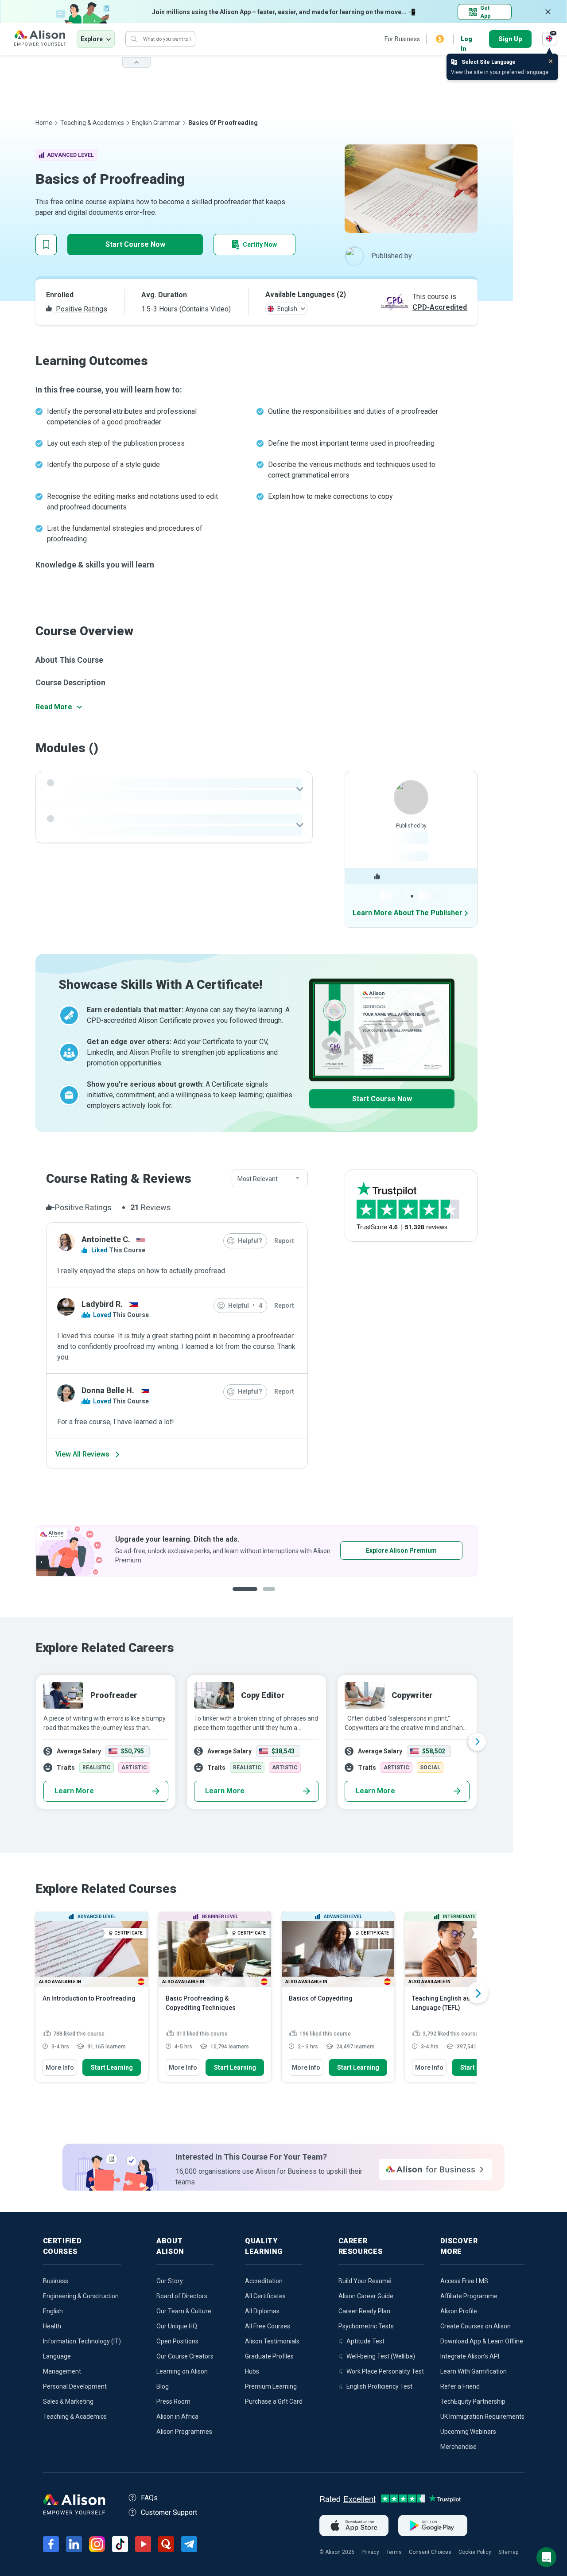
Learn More (74, 1791)
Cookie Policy (475, 2552)
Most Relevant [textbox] (258, 1179)
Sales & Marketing (68, 2401)
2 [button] (272, 1596)
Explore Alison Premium (401, 1550)
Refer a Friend (460, 2386)
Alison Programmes (184, 2432)
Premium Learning (271, 2386)
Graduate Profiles (269, 2356)
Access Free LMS (464, 2281)
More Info (60, 2067)
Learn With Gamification (474, 2371)
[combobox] (270, 1179)
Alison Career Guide (366, 2296)
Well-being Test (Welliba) (381, 2356)
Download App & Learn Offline (482, 2341)
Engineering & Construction (81, 2296)
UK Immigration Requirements (482, 2417)
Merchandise (458, 2447)
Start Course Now (135, 244)
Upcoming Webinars (468, 2432)
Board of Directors (182, 2296)
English (53, 2311)
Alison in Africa (177, 2417)
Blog (163, 2386)
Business (56, 2281)
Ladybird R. (102, 1304)
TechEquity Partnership (473, 2401)
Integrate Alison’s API (470, 2356)
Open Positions (177, 2341)
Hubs (252, 2371)
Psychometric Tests (366, 2326)
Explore (92, 39)
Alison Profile (459, 2311)
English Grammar (156, 123)
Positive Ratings (81, 309)
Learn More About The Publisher (408, 913)
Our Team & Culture (184, 2311)
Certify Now (260, 245)
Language (57, 2356)
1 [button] (245, 1596)
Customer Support (169, 2512)
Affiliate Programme (469, 2296)
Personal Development (75, 2386)
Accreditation (264, 2281)
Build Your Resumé (365, 2281)
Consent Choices (430, 2552)
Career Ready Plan (364, 2311)
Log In (466, 40)
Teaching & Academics (92, 123)
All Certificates (265, 2296)
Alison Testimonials (272, 2341)
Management (62, 2371)
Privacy (370, 2552)
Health (52, 2326)
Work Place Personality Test (385, 2371)
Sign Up (510, 39)
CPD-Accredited (440, 307)
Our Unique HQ (177, 2326)
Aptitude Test (365, 2341)
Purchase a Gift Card (274, 2401)
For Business (402, 39)
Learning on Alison (182, 2371)
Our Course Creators (185, 2356)
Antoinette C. (106, 1239)
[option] (256, 1551)
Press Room (173, 2401)
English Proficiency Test (379, 2386)
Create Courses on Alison (476, 2326)
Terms (394, 2552)
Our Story (170, 2281)
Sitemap (508, 2552)
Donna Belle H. (108, 1390)
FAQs (149, 2498)
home (44, 123)
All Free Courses (268, 2326)
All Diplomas (262, 2311)
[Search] (134, 39)
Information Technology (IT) (82, 2341)
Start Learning (112, 2067)
